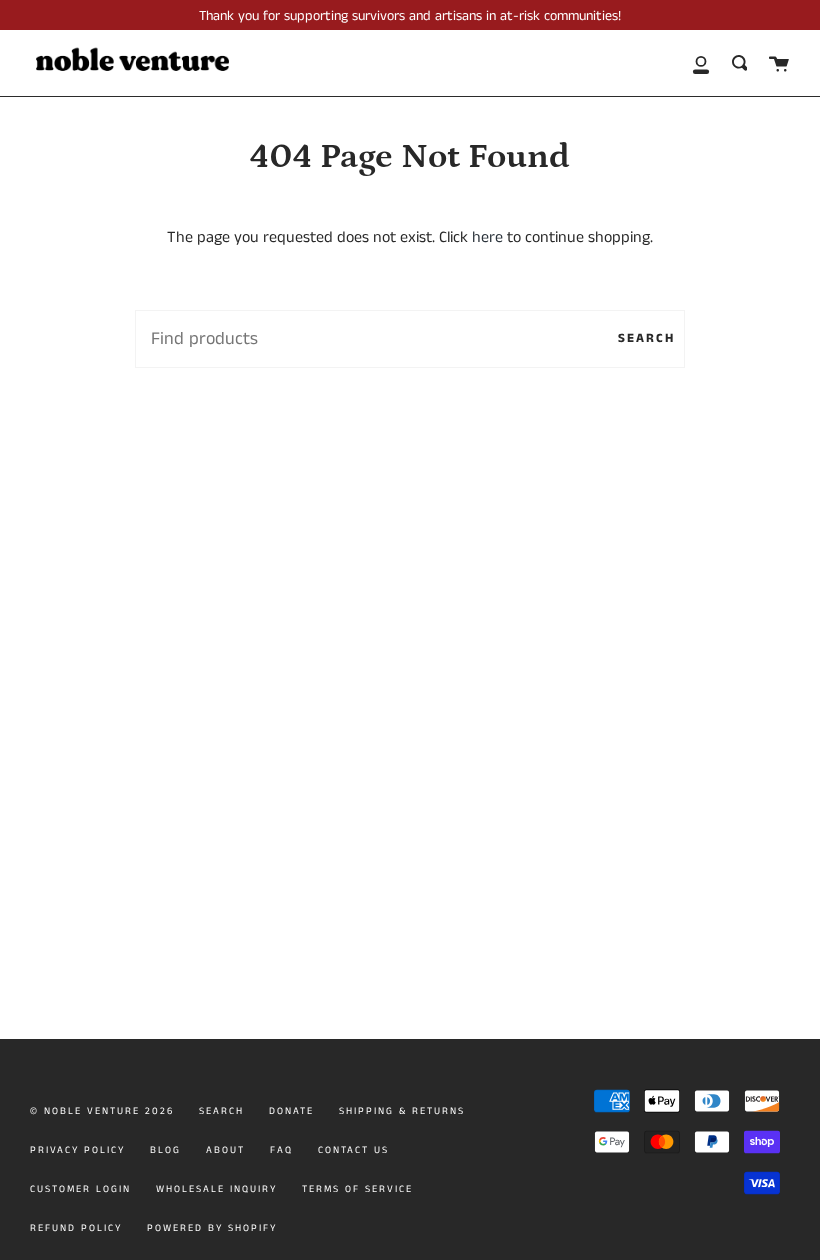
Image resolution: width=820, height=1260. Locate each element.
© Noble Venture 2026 (102, 1111)
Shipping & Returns (402, 1111)
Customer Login (80, 1189)
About (225, 1150)
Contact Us (353, 1150)
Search (646, 338)
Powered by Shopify (212, 1228)
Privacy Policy (77, 1150)
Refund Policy (76, 1228)
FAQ (281, 1150)
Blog (165, 1150)
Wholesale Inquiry (216, 1189)
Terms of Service (357, 1189)
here (487, 237)
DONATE (291, 1111)
